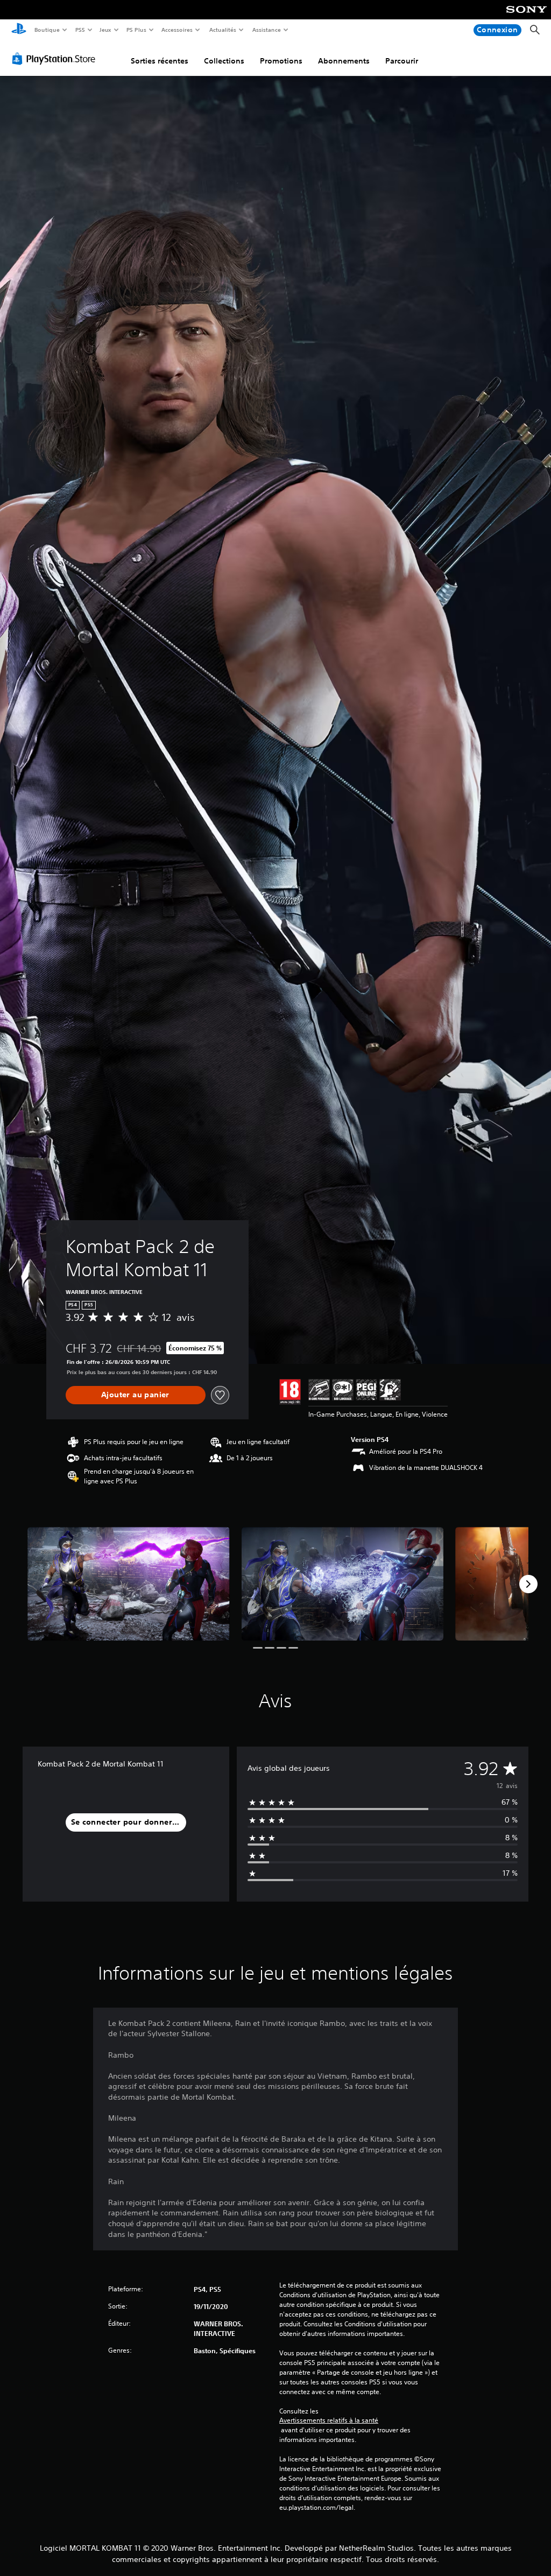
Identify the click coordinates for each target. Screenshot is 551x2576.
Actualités (222, 30)
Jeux (106, 30)
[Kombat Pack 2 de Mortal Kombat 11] (129, 1584)
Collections (224, 61)
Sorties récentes (160, 61)
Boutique (47, 30)
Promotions (281, 61)
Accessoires (177, 30)
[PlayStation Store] (56, 59)
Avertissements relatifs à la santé (329, 2420)
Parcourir (402, 61)
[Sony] (527, 17)
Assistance (266, 30)
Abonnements (344, 61)
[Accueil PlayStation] (19, 30)
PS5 (80, 30)
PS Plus (136, 30)
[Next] (528, 1584)
